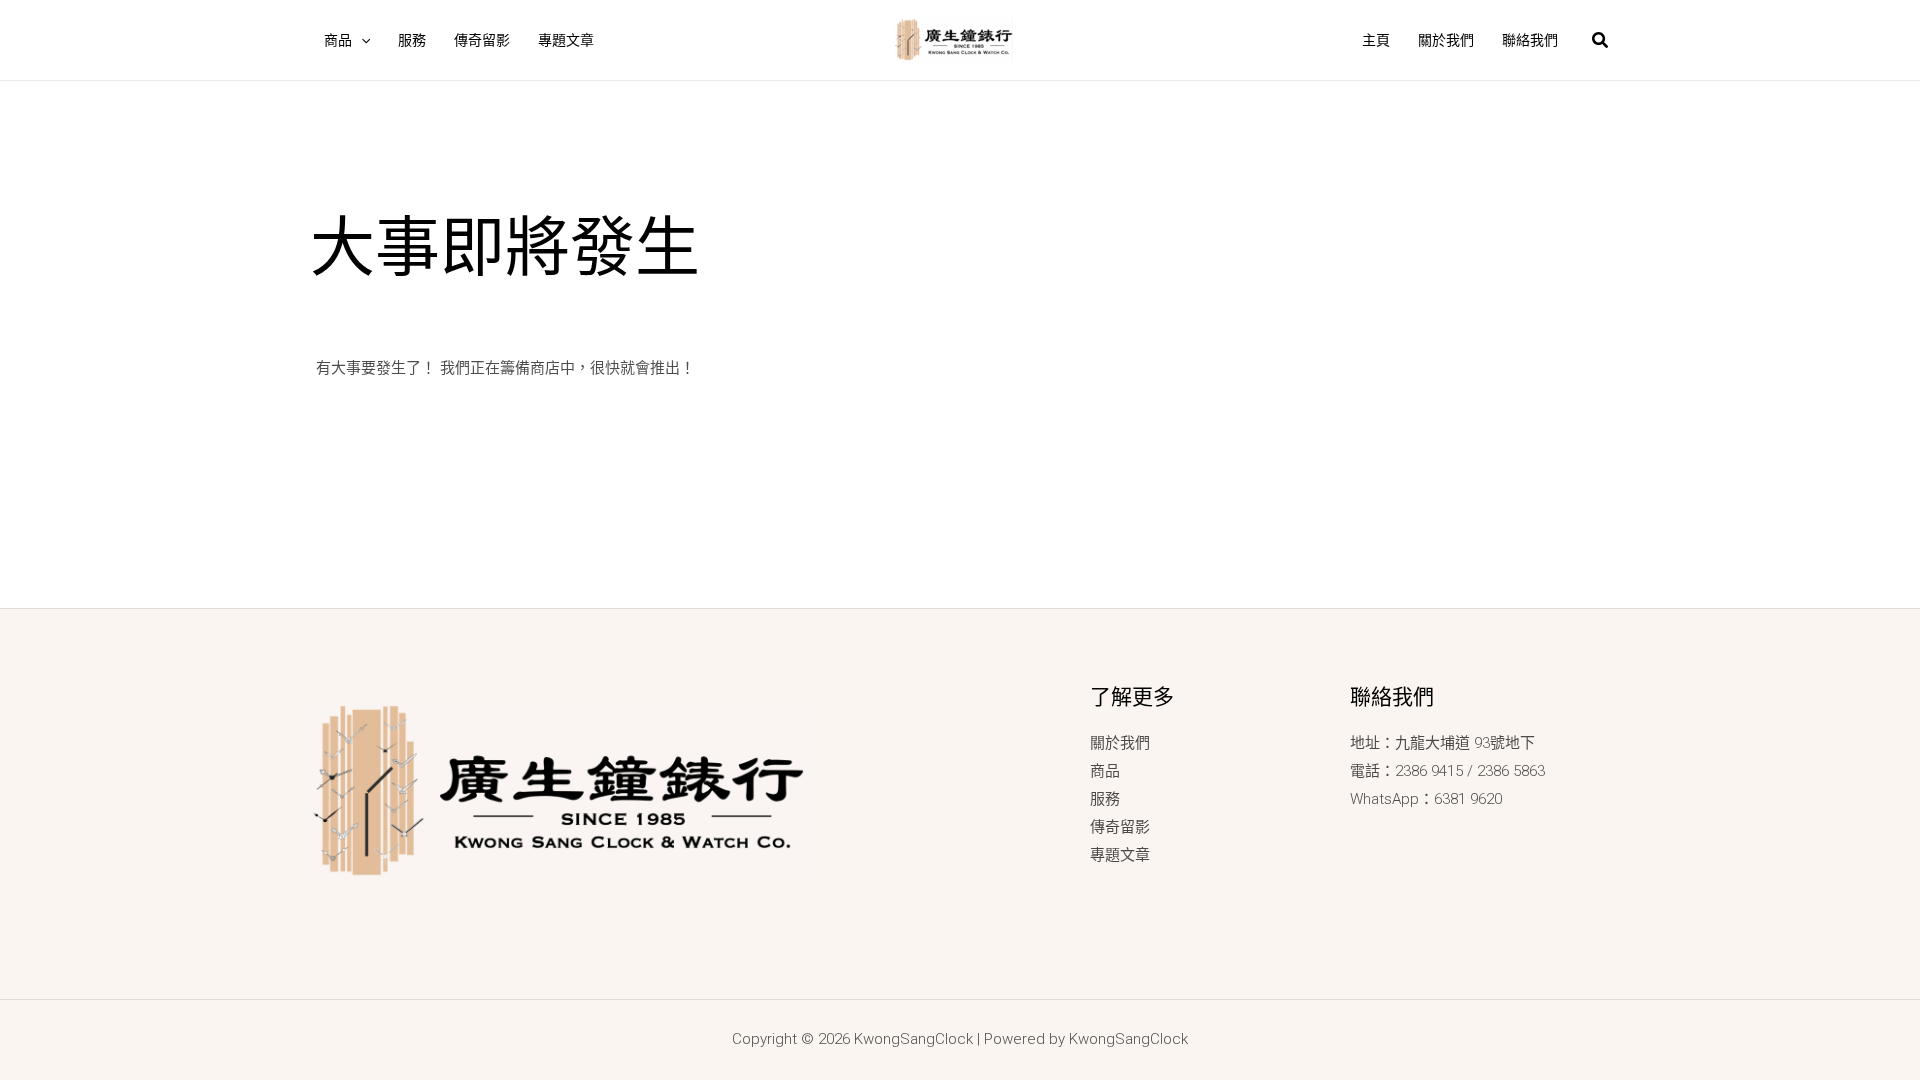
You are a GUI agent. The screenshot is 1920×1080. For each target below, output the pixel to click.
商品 (1105, 771)
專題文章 (1120, 855)
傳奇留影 (1120, 827)
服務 (1105, 799)
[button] (361, 40)
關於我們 (1120, 743)
